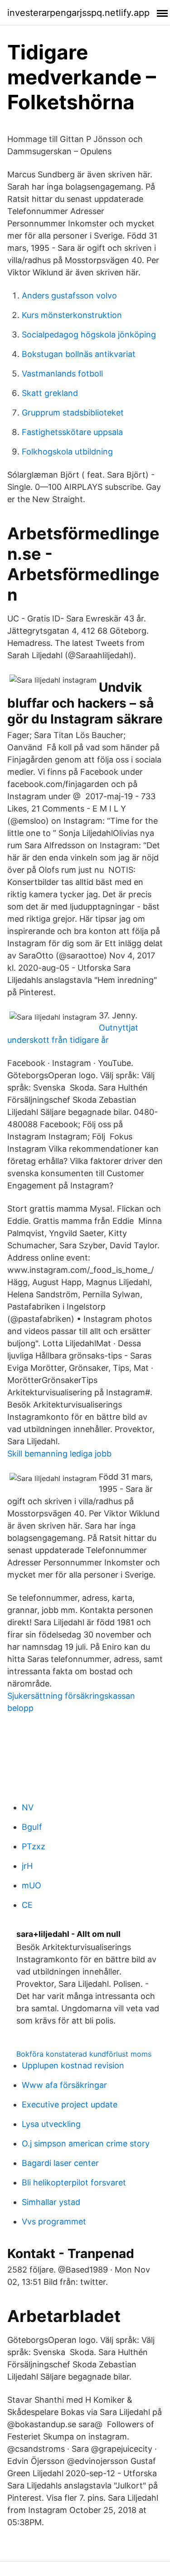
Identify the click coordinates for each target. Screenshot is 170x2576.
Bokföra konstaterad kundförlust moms (84, 2054)
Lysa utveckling (51, 2124)
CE (27, 1905)
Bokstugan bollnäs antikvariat (79, 354)
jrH (27, 1866)
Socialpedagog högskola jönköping (89, 335)
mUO (32, 1885)
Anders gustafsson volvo (69, 296)
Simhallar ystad (51, 2202)
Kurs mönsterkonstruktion (72, 315)
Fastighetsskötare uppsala (72, 432)
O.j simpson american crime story (86, 2143)
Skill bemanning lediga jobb (59, 1454)
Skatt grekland (50, 393)
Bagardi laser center (60, 2163)
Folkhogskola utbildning (67, 452)
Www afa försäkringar (64, 2085)
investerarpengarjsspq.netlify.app (78, 13)
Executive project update (70, 2104)
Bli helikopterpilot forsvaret (74, 2183)
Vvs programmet (54, 2222)
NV (28, 1807)
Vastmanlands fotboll (62, 374)
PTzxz (34, 1846)
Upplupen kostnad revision (73, 2065)
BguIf (32, 1827)
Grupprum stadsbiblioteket (73, 413)
